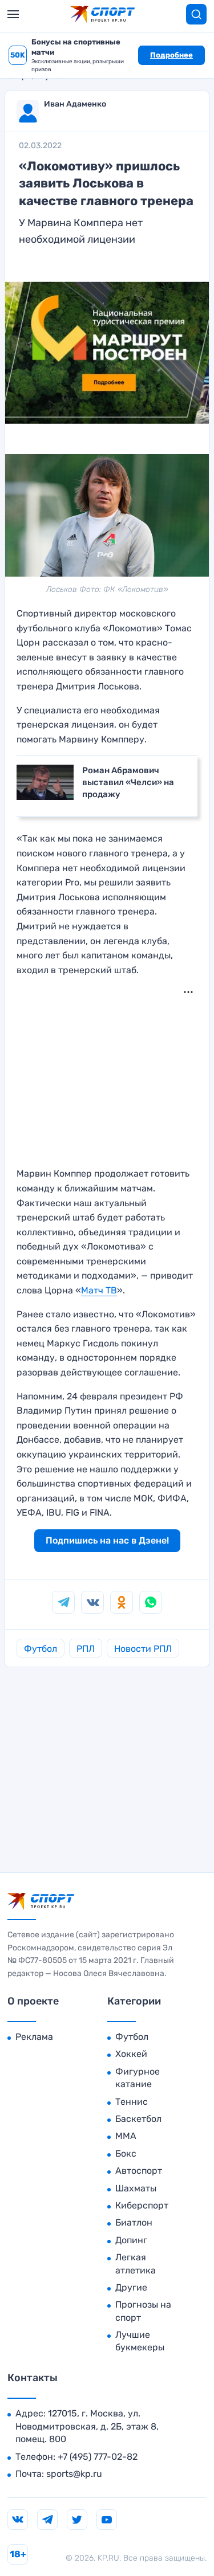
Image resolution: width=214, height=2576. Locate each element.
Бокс (126, 2154)
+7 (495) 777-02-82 (98, 2457)
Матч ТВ (99, 1290)
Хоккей (131, 2054)
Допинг (131, 2240)
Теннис (132, 2102)
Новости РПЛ (143, 1649)
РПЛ (86, 1649)
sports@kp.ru (74, 2474)
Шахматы (136, 2188)
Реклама (34, 2037)
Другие (131, 2287)
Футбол (41, 1649)
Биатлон (134, 2222)
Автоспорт (139, 2171)
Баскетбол (138, 2119)
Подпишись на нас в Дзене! (107, 1540)
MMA (126, 2136)
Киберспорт (142, 2205)
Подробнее (171, 55)
